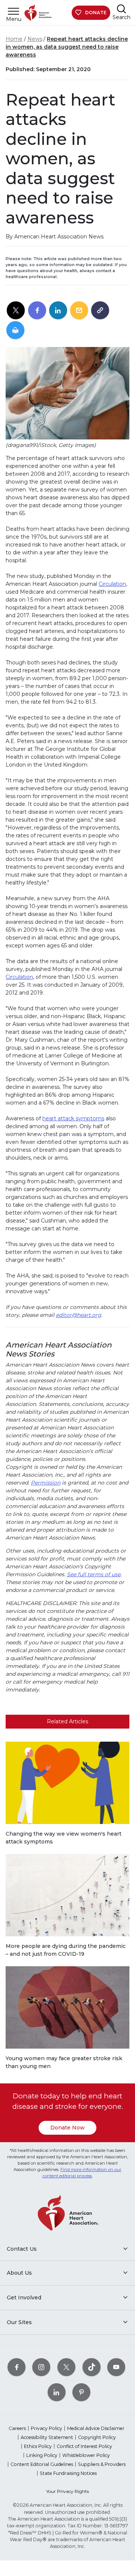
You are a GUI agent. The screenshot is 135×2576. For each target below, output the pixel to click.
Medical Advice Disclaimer (96, 2428)
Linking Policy (42, 2455)
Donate (96, 13)
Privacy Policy (46, 2428)
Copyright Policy (97, 2437)
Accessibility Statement (47, 2437)
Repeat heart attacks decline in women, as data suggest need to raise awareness (67, 47)
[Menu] (13, 11)
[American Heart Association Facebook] (16, 2367)
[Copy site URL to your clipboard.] (100, 311)
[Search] (121, 9)
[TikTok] (91, 2367)
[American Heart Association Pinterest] (81, 2392)
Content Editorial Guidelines (42, 2464)
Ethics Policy (38, 2446)
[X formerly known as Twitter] (66, 2367)
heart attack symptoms (73, 1118)
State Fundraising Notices (68, 2473)
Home (14, 39)
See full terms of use (94, 1574)
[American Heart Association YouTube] (116, 2367)
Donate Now (67, 2128)
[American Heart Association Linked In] (57, 2392)
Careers (17, 2428)
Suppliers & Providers (102, 2464)
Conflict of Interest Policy (84, 2446)
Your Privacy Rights (67, 2491)
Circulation (112, 584)
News (35, 39)
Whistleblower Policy (86, 2455)
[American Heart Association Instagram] (41, 2367)
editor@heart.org (79, 1315)
